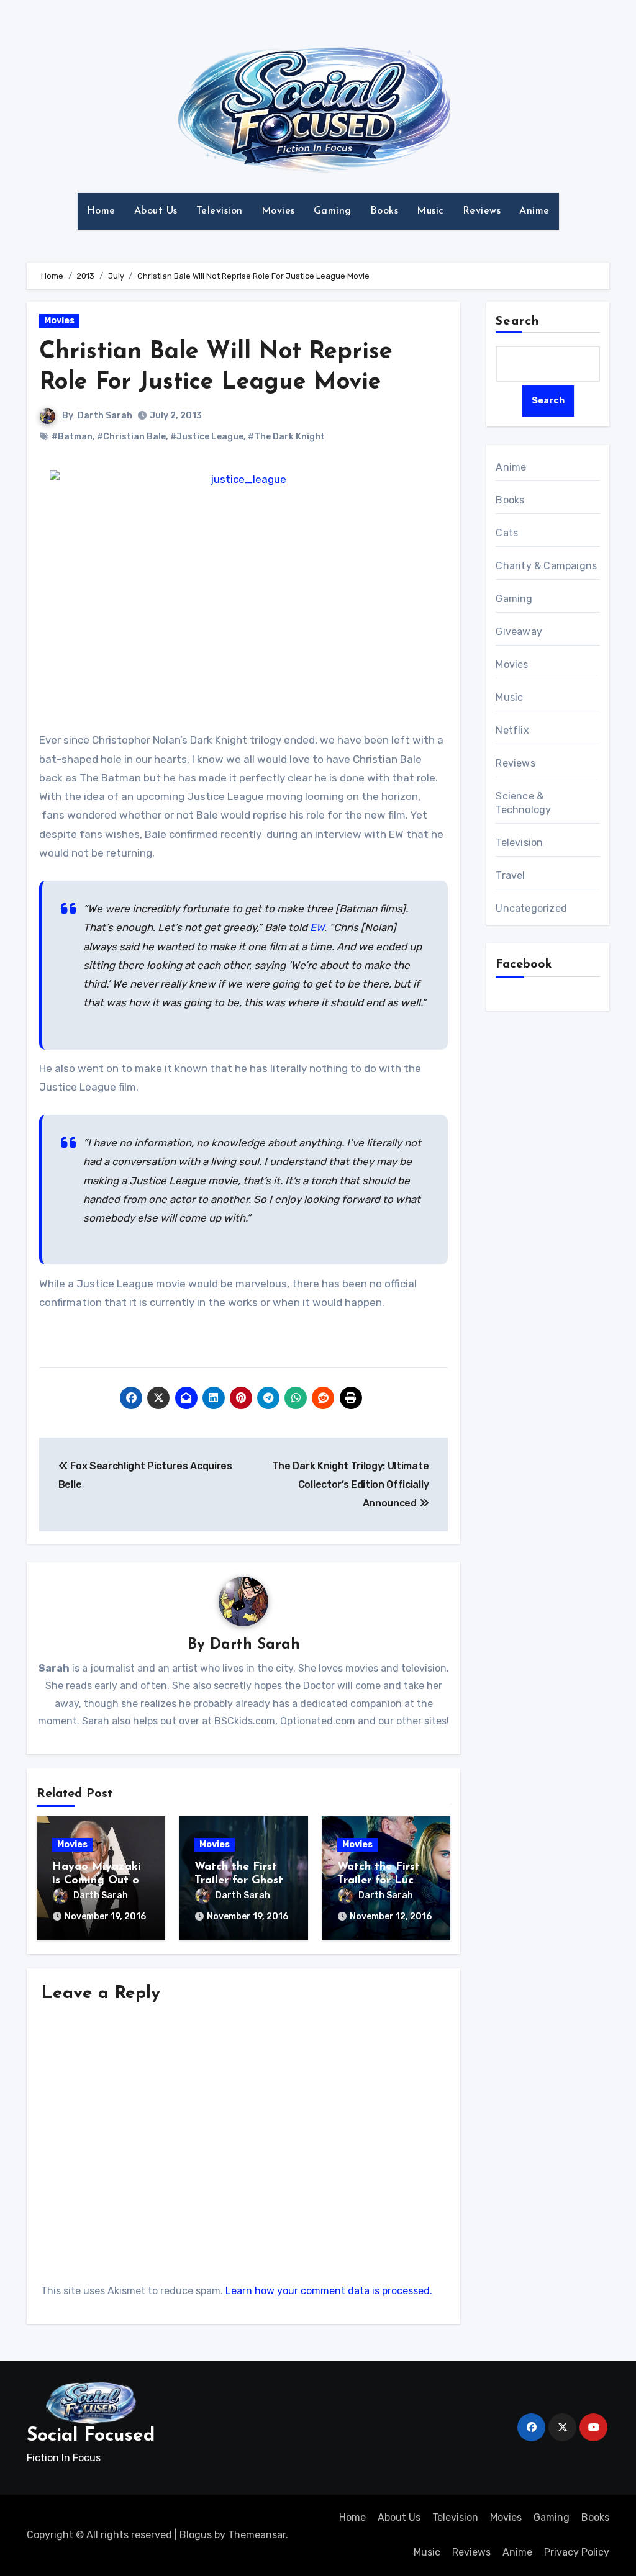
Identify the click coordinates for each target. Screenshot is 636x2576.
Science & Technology (523, 803)
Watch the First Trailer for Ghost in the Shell (239, 1880)
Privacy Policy (577, 2552)
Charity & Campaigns (546, 566)
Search (517, 322)
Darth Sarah (105, 416)
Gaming (333, 211)
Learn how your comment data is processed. (329, 2291)
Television (220, 211)
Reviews (482, 211)
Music (430, 211)
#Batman (72, 437)
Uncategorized (531, 908)
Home (101, 211)
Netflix (512, 730)
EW (317, 927)
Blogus (196, 2535)
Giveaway (519, 632)
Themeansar (257, 2535)
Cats (507, 533)
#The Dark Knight (286, 437)
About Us (156, 211)
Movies (278, 211)
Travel (510, 876)
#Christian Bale (131, 437)
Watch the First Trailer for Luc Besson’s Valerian (383, 1880)
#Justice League (207, 437)
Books (384, 211)
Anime (534, 211)
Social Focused (91, 2436)
